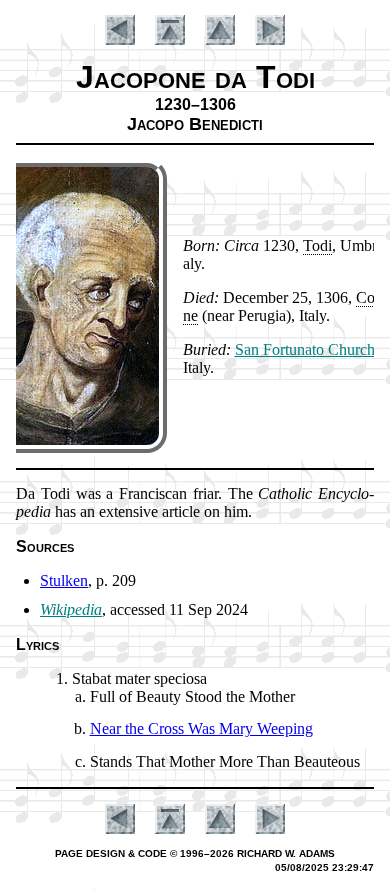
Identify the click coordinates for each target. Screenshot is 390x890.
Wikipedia (71, 609)
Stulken (64, 580)
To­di (317, 245)
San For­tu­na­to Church (305, 349)
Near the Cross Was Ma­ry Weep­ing (201, 728)
